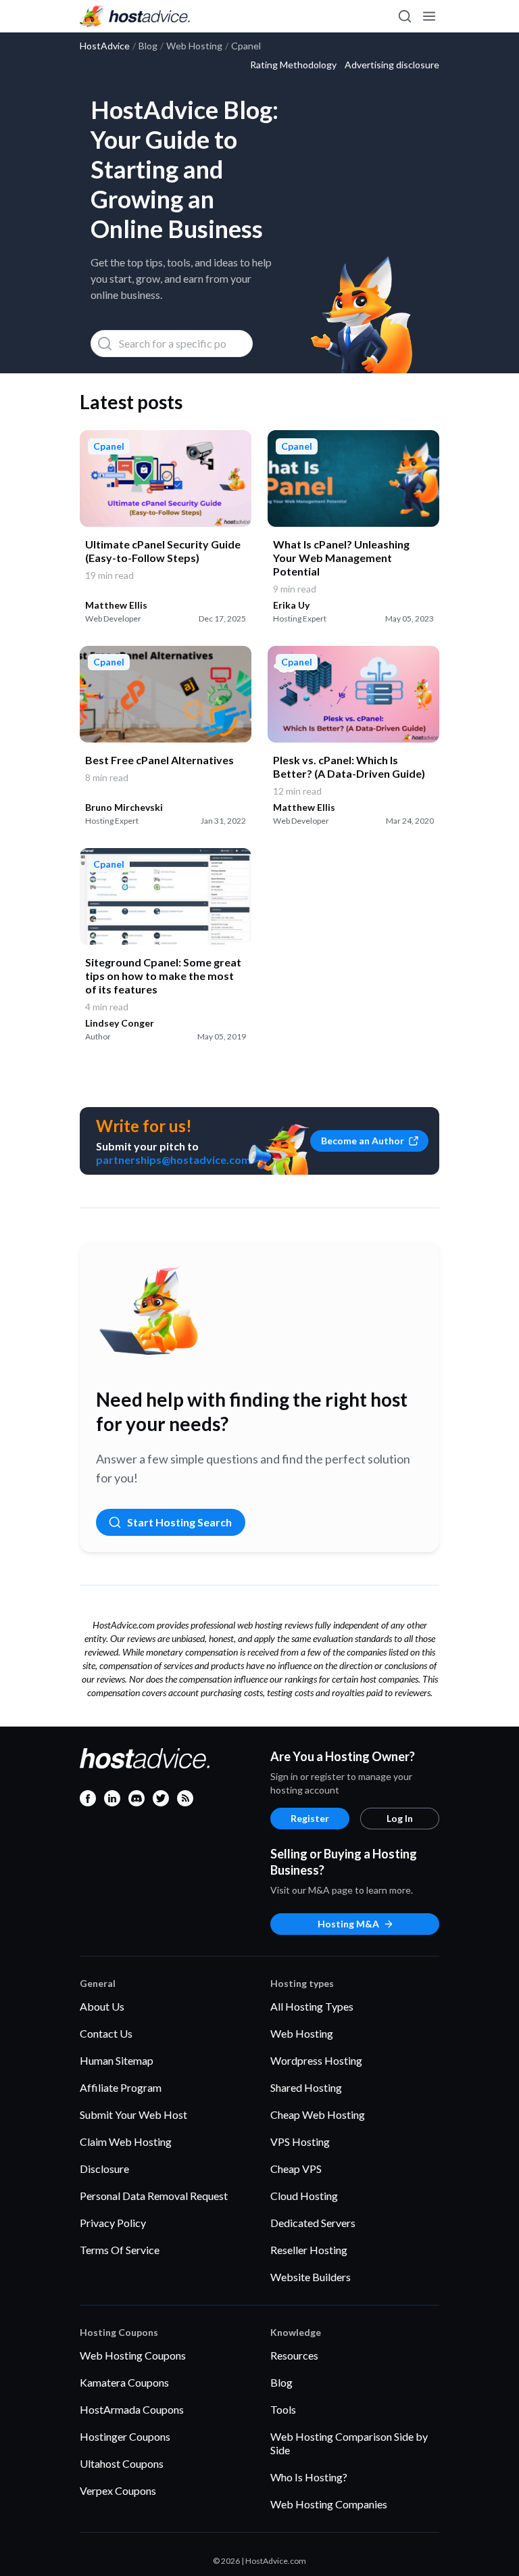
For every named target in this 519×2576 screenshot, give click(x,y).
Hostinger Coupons (125, 2436)
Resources (294, 2355)
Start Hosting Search (179, 1522)
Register (310, 1818)
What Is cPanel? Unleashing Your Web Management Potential (341, 558)
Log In (400, 1818)
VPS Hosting (300, 2141)
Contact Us (106, 2033)
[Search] (404, 16)
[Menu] (428, 16)
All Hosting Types (312, 2006)
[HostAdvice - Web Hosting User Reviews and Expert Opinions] (135, 16)
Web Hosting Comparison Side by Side (349, 2443)
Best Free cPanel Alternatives (159, 760)
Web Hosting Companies (329, 2504)
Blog (281, 2382)
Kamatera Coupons (124, 2382)
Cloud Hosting (304, 2196)
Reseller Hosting (309, 2250)
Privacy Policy (113, 2223)
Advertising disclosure (392, 65)
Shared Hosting (306, 2087)
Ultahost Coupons (122, 2463)
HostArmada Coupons (132, 2409)
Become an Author (363, 1141)
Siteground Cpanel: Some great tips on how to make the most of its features (163, 976)
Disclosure (104, 2169)
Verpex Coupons (118, 2490)
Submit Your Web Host (133, 2114)
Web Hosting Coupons (133, 2355)
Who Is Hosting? (309, 2477)
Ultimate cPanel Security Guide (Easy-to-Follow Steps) (163, 551)
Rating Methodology (293, 65)
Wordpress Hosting (316, 2060)
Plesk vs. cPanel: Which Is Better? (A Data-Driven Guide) (349, 767)
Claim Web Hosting (126, 2141)
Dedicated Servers (313, 2223)
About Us (102, 2006)
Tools (283, 2409)
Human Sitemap (117, 2060)
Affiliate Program (121, 2087)
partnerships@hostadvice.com (173, 1160)
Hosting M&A (348, 1924)
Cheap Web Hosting (318, 2114)
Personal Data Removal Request (154, 2196)
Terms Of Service (120, 2250)
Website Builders (311, 2277)
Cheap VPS (296, 2169)
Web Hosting (302, 2033)
